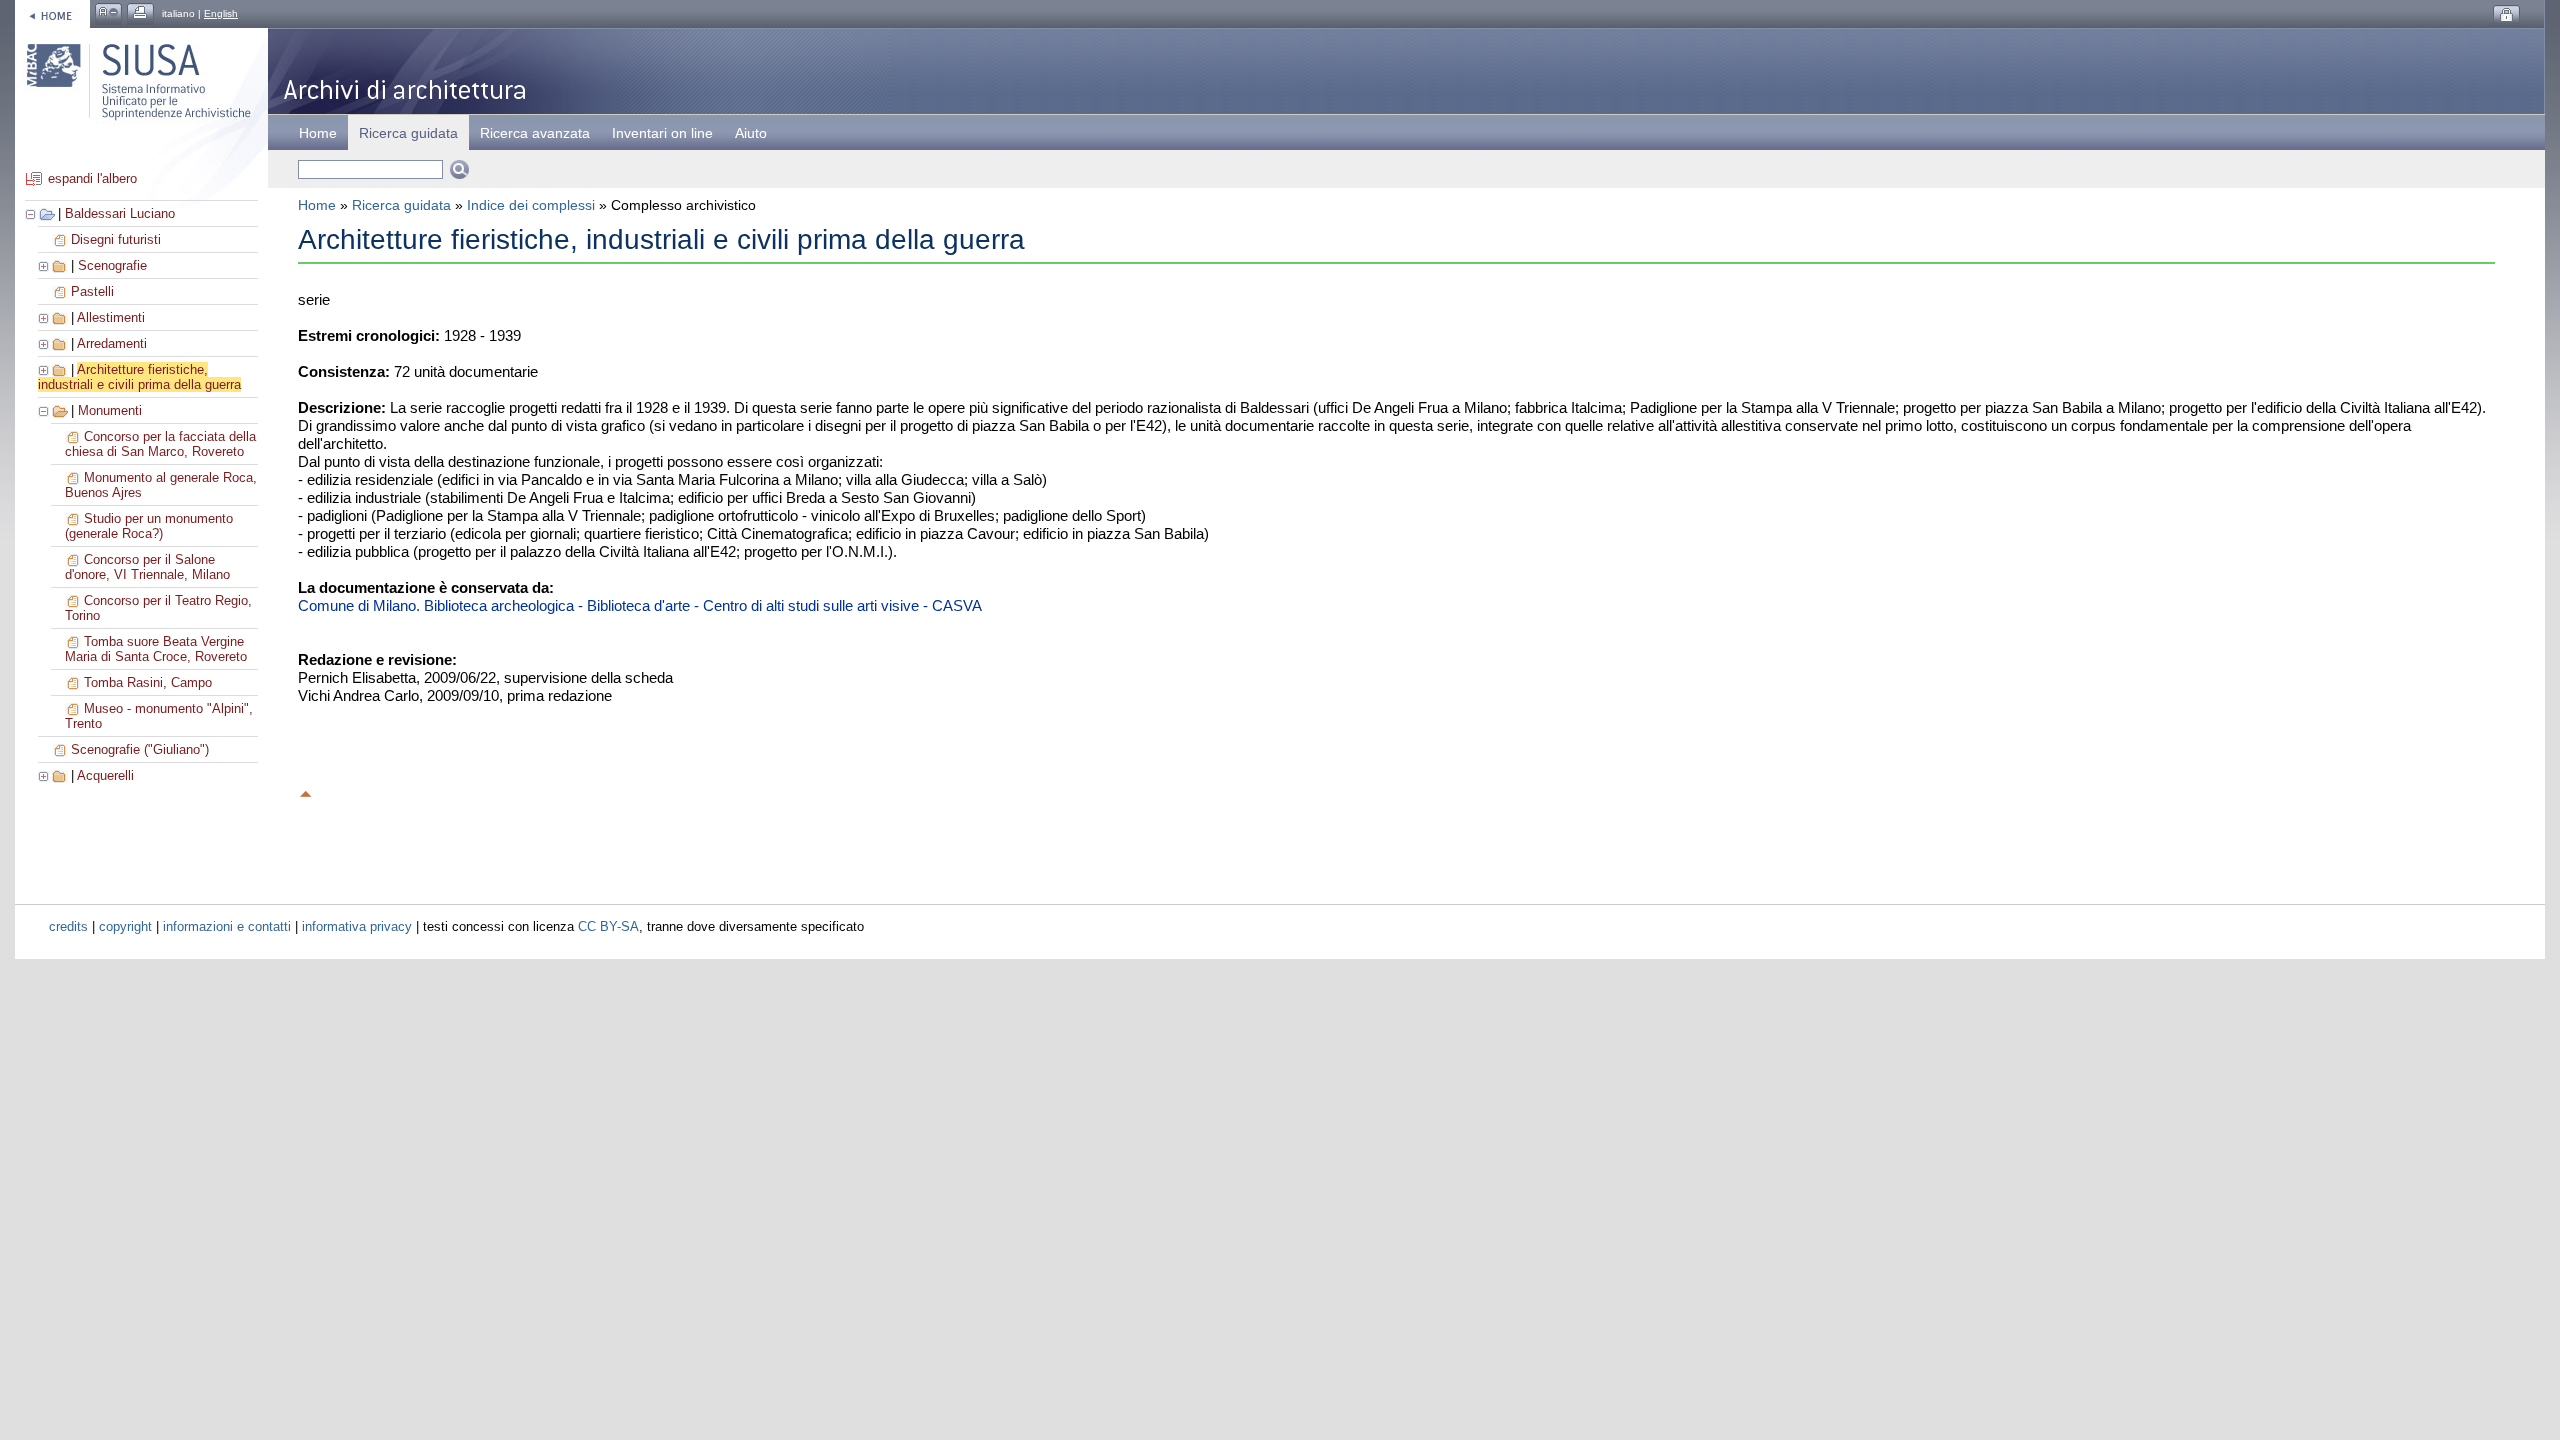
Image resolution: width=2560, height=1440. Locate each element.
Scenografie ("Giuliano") (140, 749)
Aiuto (751, 133)
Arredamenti (112, 343)
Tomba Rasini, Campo (148, 682)
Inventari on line (662, 133)
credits (68, 926)
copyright (125, 926)
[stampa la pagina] (140, 13)
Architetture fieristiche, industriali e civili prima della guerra (139, 377)
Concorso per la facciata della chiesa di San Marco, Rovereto (160, 444)
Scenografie (112, 265)
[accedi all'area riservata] (2506, 15)
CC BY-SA (608, 926)
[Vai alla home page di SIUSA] (52, 13)
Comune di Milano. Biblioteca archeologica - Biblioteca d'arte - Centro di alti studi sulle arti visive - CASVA (640, 605)
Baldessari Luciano (120, 213)
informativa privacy (357, 926)
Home (318, 133)
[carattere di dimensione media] (108, 13)
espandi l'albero (92, 178)
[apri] (45, 265)
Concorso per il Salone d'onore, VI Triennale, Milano (147, 567)
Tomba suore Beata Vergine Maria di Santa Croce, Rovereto (156, 649)
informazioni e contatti (227, 926)
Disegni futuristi (116, 239)
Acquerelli (105, 775)
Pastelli (92, 291)
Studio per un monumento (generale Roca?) (149, 526)
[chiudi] (45, 410)
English (221, 13)
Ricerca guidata (401, 205)
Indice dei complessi (531, 205)
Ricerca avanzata (535, 133)
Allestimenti (111, 317)
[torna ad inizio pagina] (306, 791)
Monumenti (110, 410)
